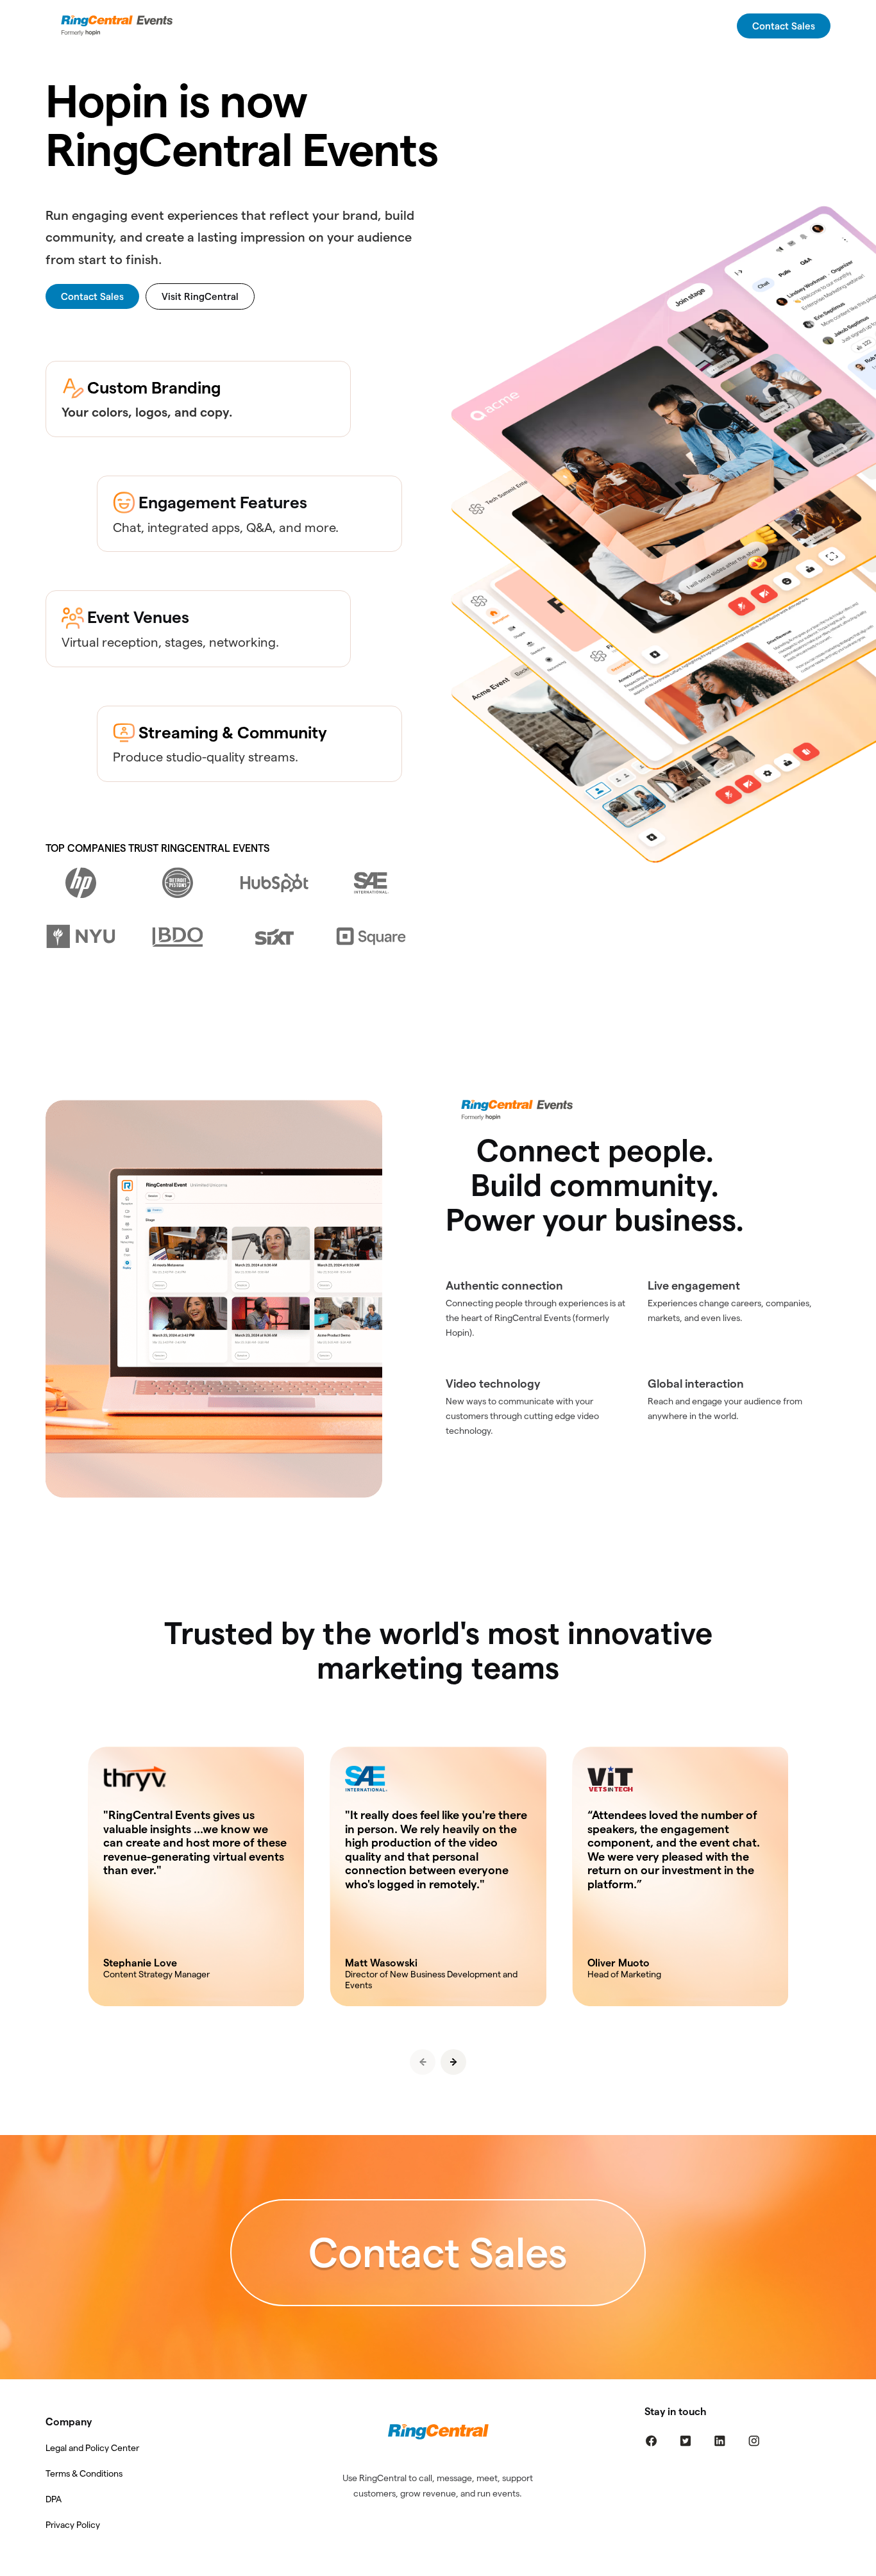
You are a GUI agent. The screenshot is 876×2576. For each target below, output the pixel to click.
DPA (54, 2499)
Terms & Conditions (84, 2473)
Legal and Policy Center (92, 2448)
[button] (453, 2062)
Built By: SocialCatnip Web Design (438, 2567)
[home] (120, 26)
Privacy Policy (73, 2525)
